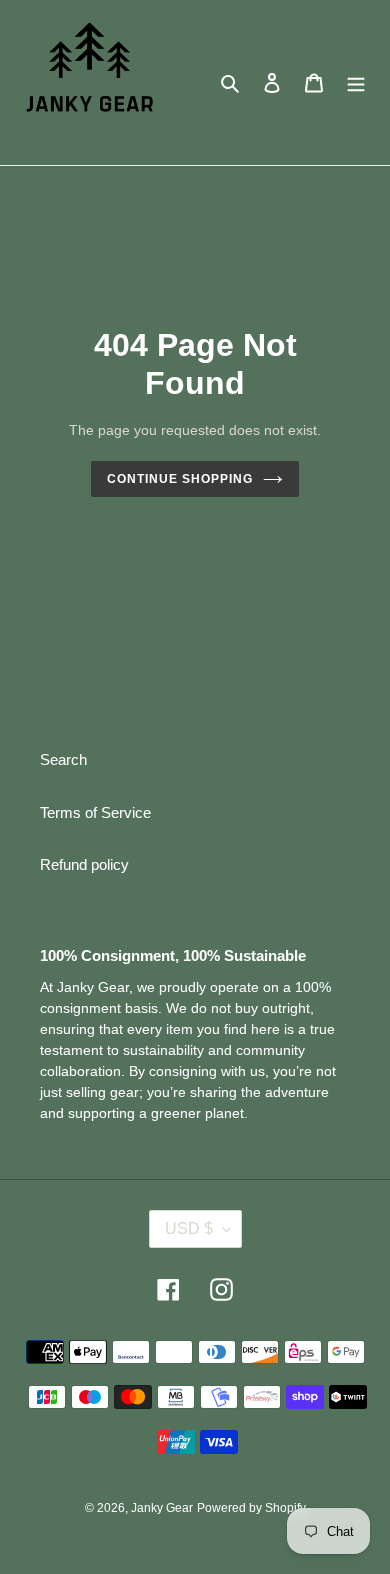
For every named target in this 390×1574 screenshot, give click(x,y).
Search (63, 759)
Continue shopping (180, 479)
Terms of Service (95, 812)
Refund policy (84, 864)
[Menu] (356, 82)
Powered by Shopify (251, 1508)
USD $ (189, 1228)
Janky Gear (162, 1508)
